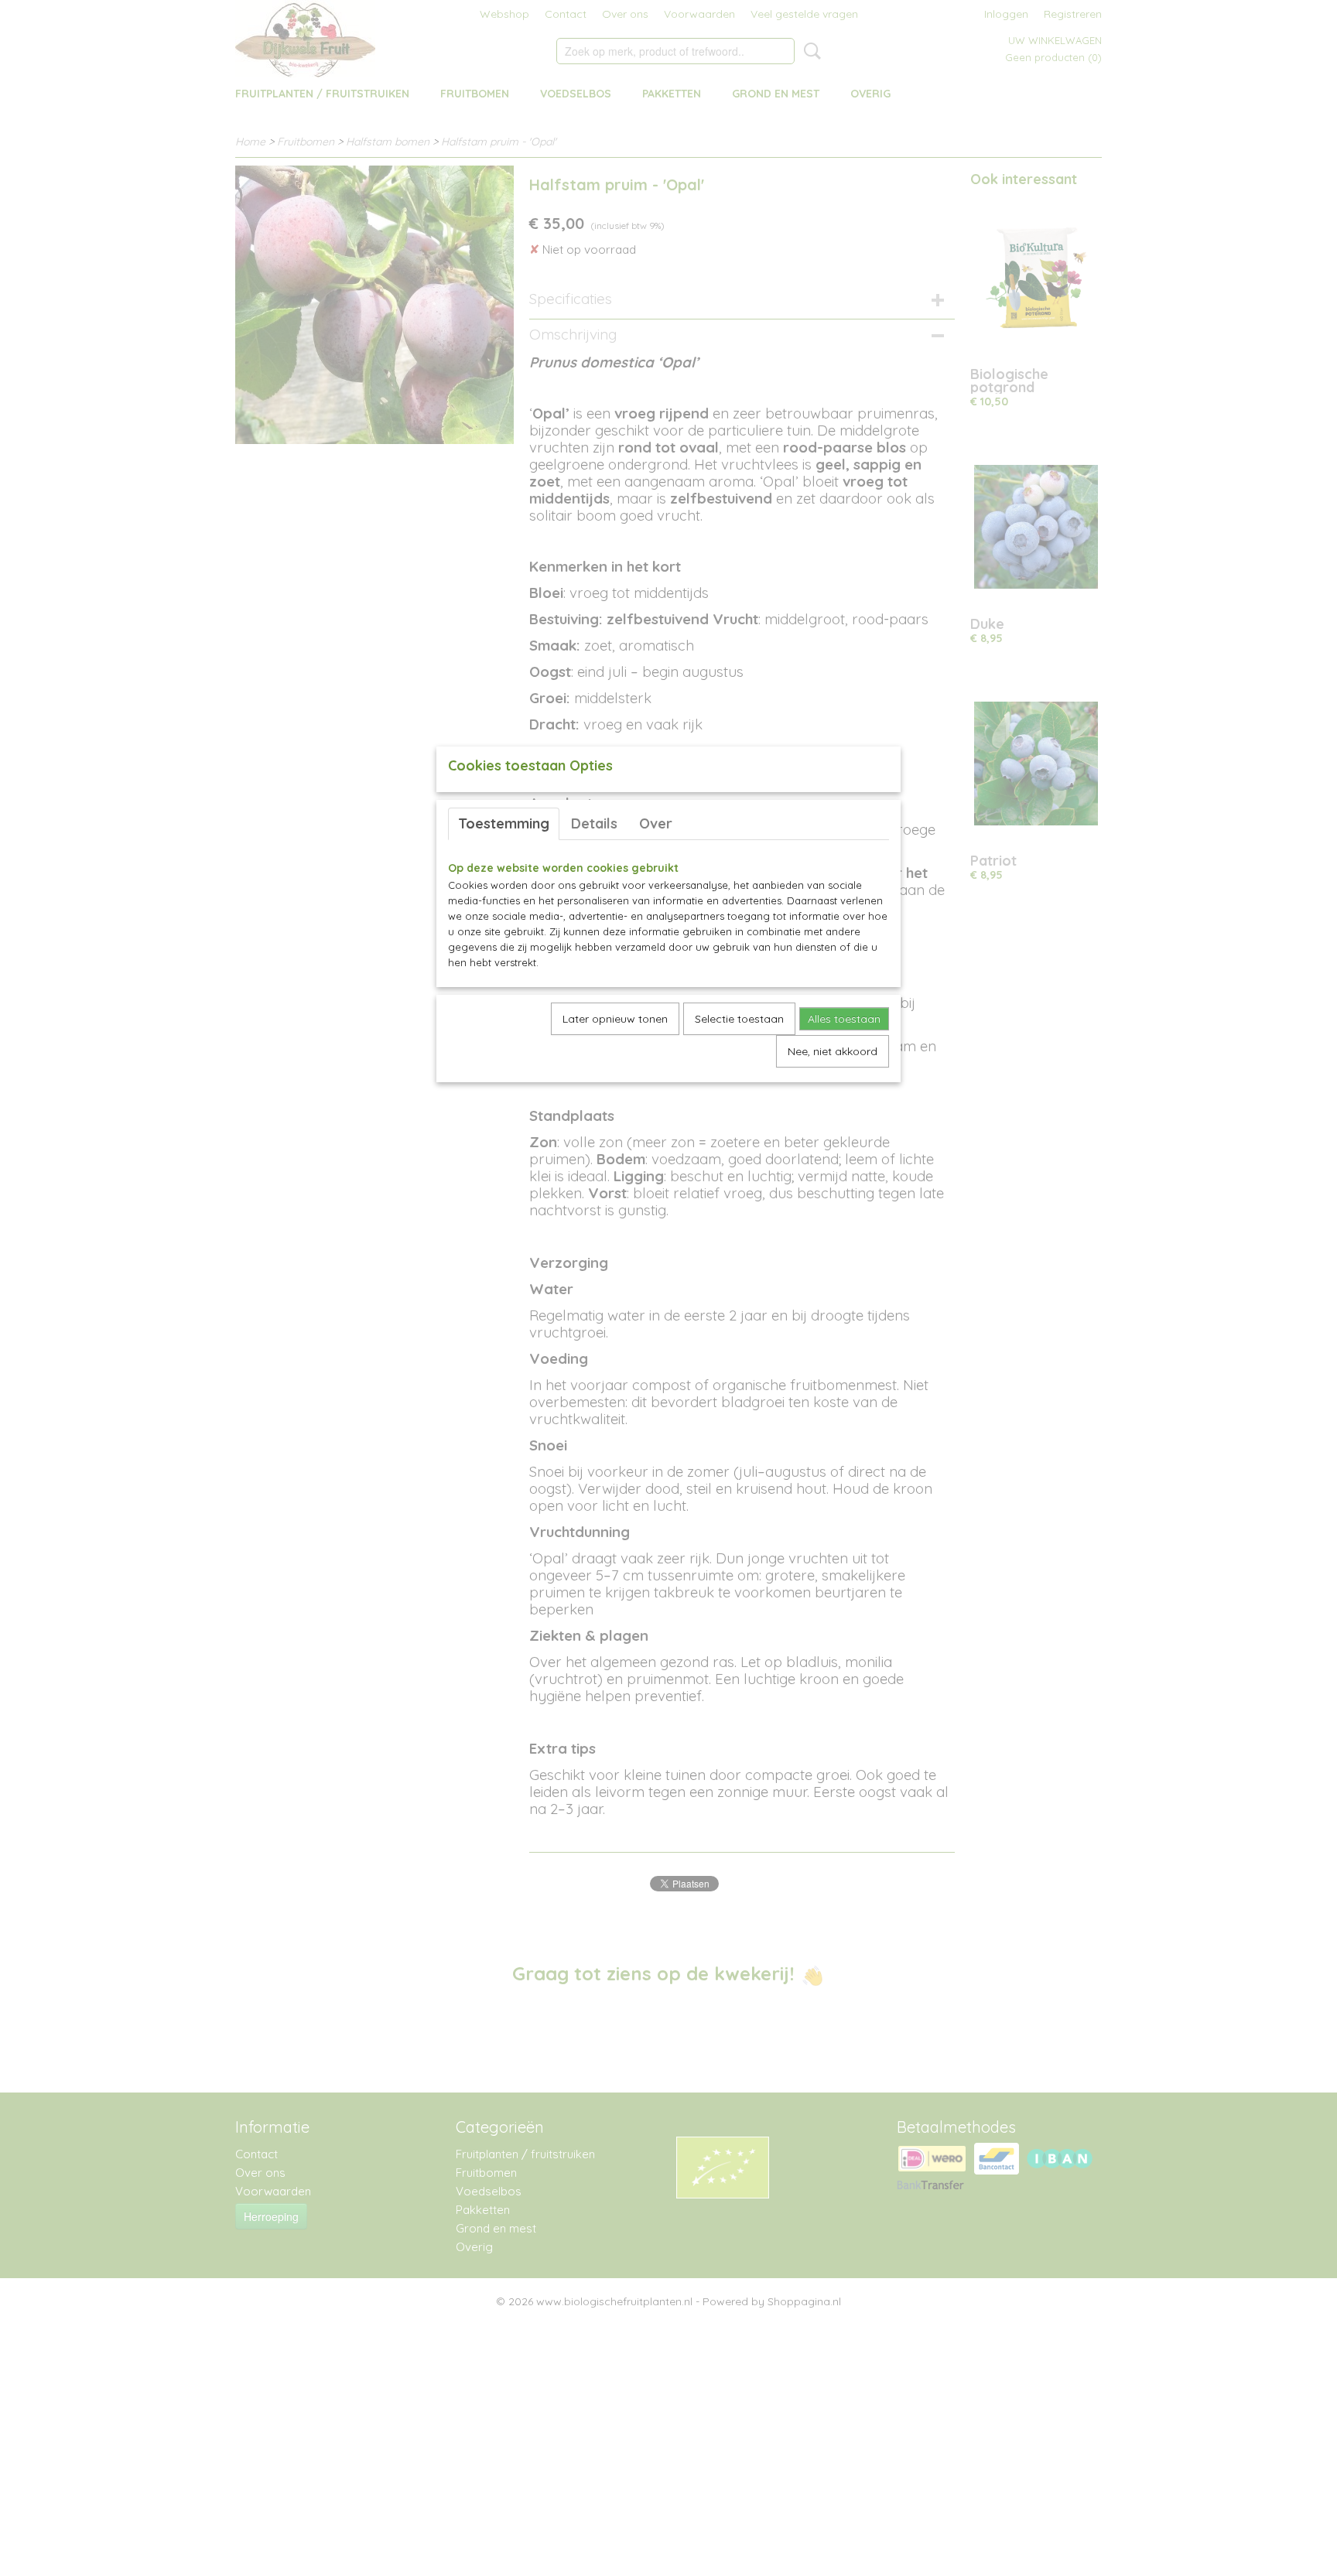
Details (594, 823)
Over (656, 823)
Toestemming (504, 823)
